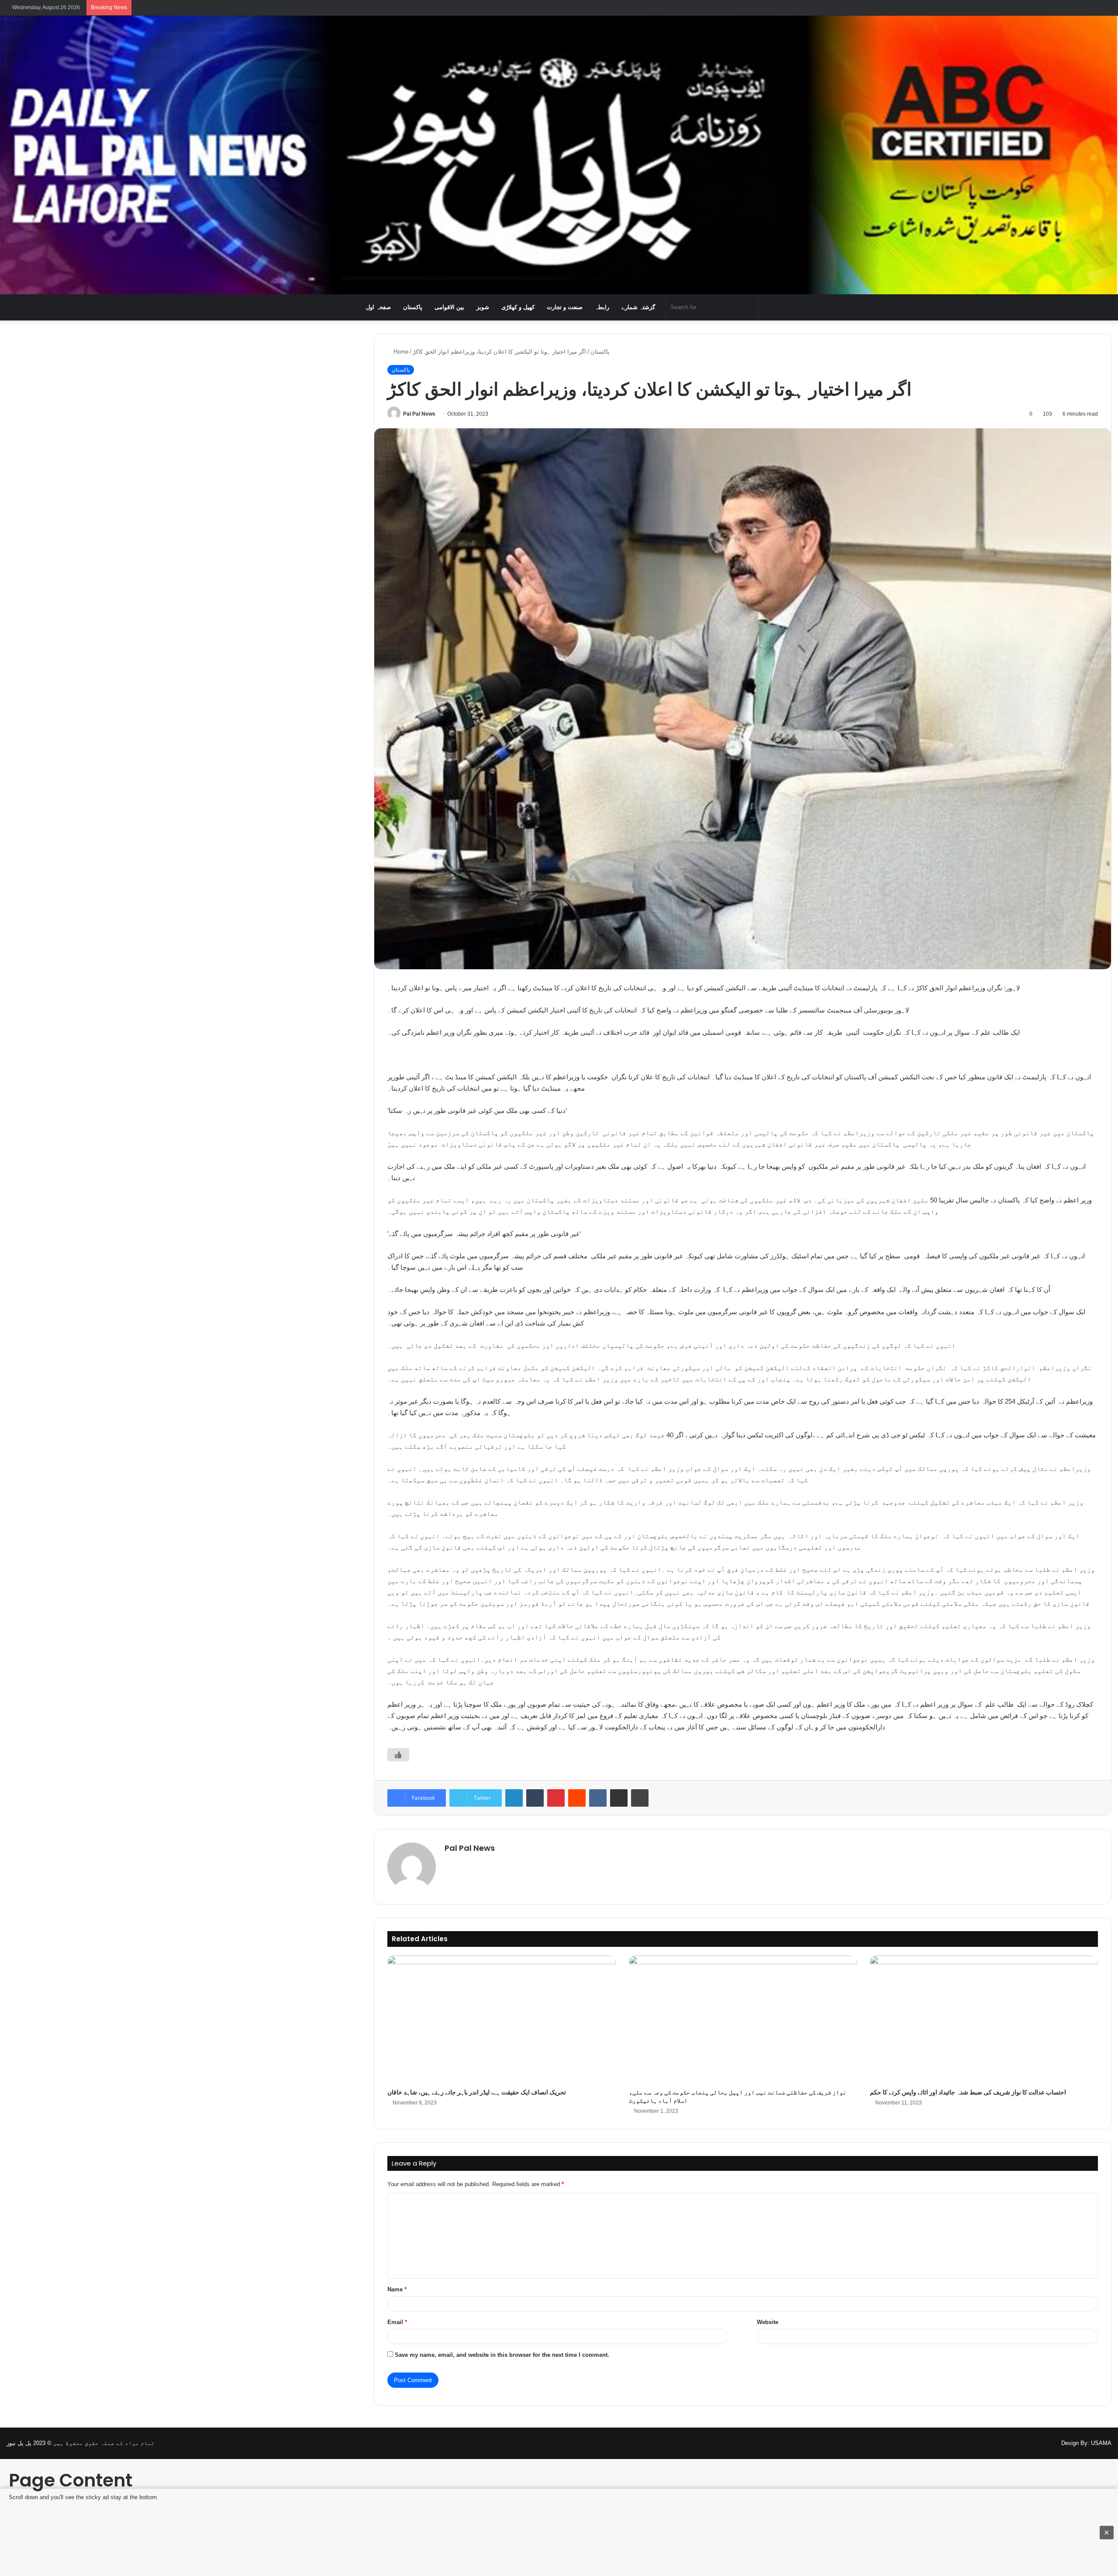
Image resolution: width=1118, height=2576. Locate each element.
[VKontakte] (598, 1798)
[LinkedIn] (514, 1798)
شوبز (483, 307)
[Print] (640, 1798)
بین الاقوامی (449, 307)
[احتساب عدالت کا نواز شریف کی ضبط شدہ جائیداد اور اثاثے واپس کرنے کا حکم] (984, 2020)
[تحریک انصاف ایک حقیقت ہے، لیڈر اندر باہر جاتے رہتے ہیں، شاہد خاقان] (501, 2020)
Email (397, 2322)
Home (400, 352)
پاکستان (413, 307)
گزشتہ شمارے (638, 307)
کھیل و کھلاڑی (518, 307)
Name (397, 2289)
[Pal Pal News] (559, 155)
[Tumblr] (535, 1798)
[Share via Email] (619, 1798)
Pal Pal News (419, 414)
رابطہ (602, 307)
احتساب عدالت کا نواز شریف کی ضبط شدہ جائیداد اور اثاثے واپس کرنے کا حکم (968, 2092)
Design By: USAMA (1086, 2443)
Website (768, 2322)
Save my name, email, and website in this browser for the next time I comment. (502, 2355)
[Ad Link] (559, 2532)
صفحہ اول (378, 307)
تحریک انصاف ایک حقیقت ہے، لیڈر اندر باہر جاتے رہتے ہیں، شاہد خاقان (477, 2092)
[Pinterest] (556, 1798)
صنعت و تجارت (565, 307)
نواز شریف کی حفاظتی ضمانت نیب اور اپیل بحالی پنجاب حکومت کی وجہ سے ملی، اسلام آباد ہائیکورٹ (738, 2096)
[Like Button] (398, 1755)
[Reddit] (577, 1798)
